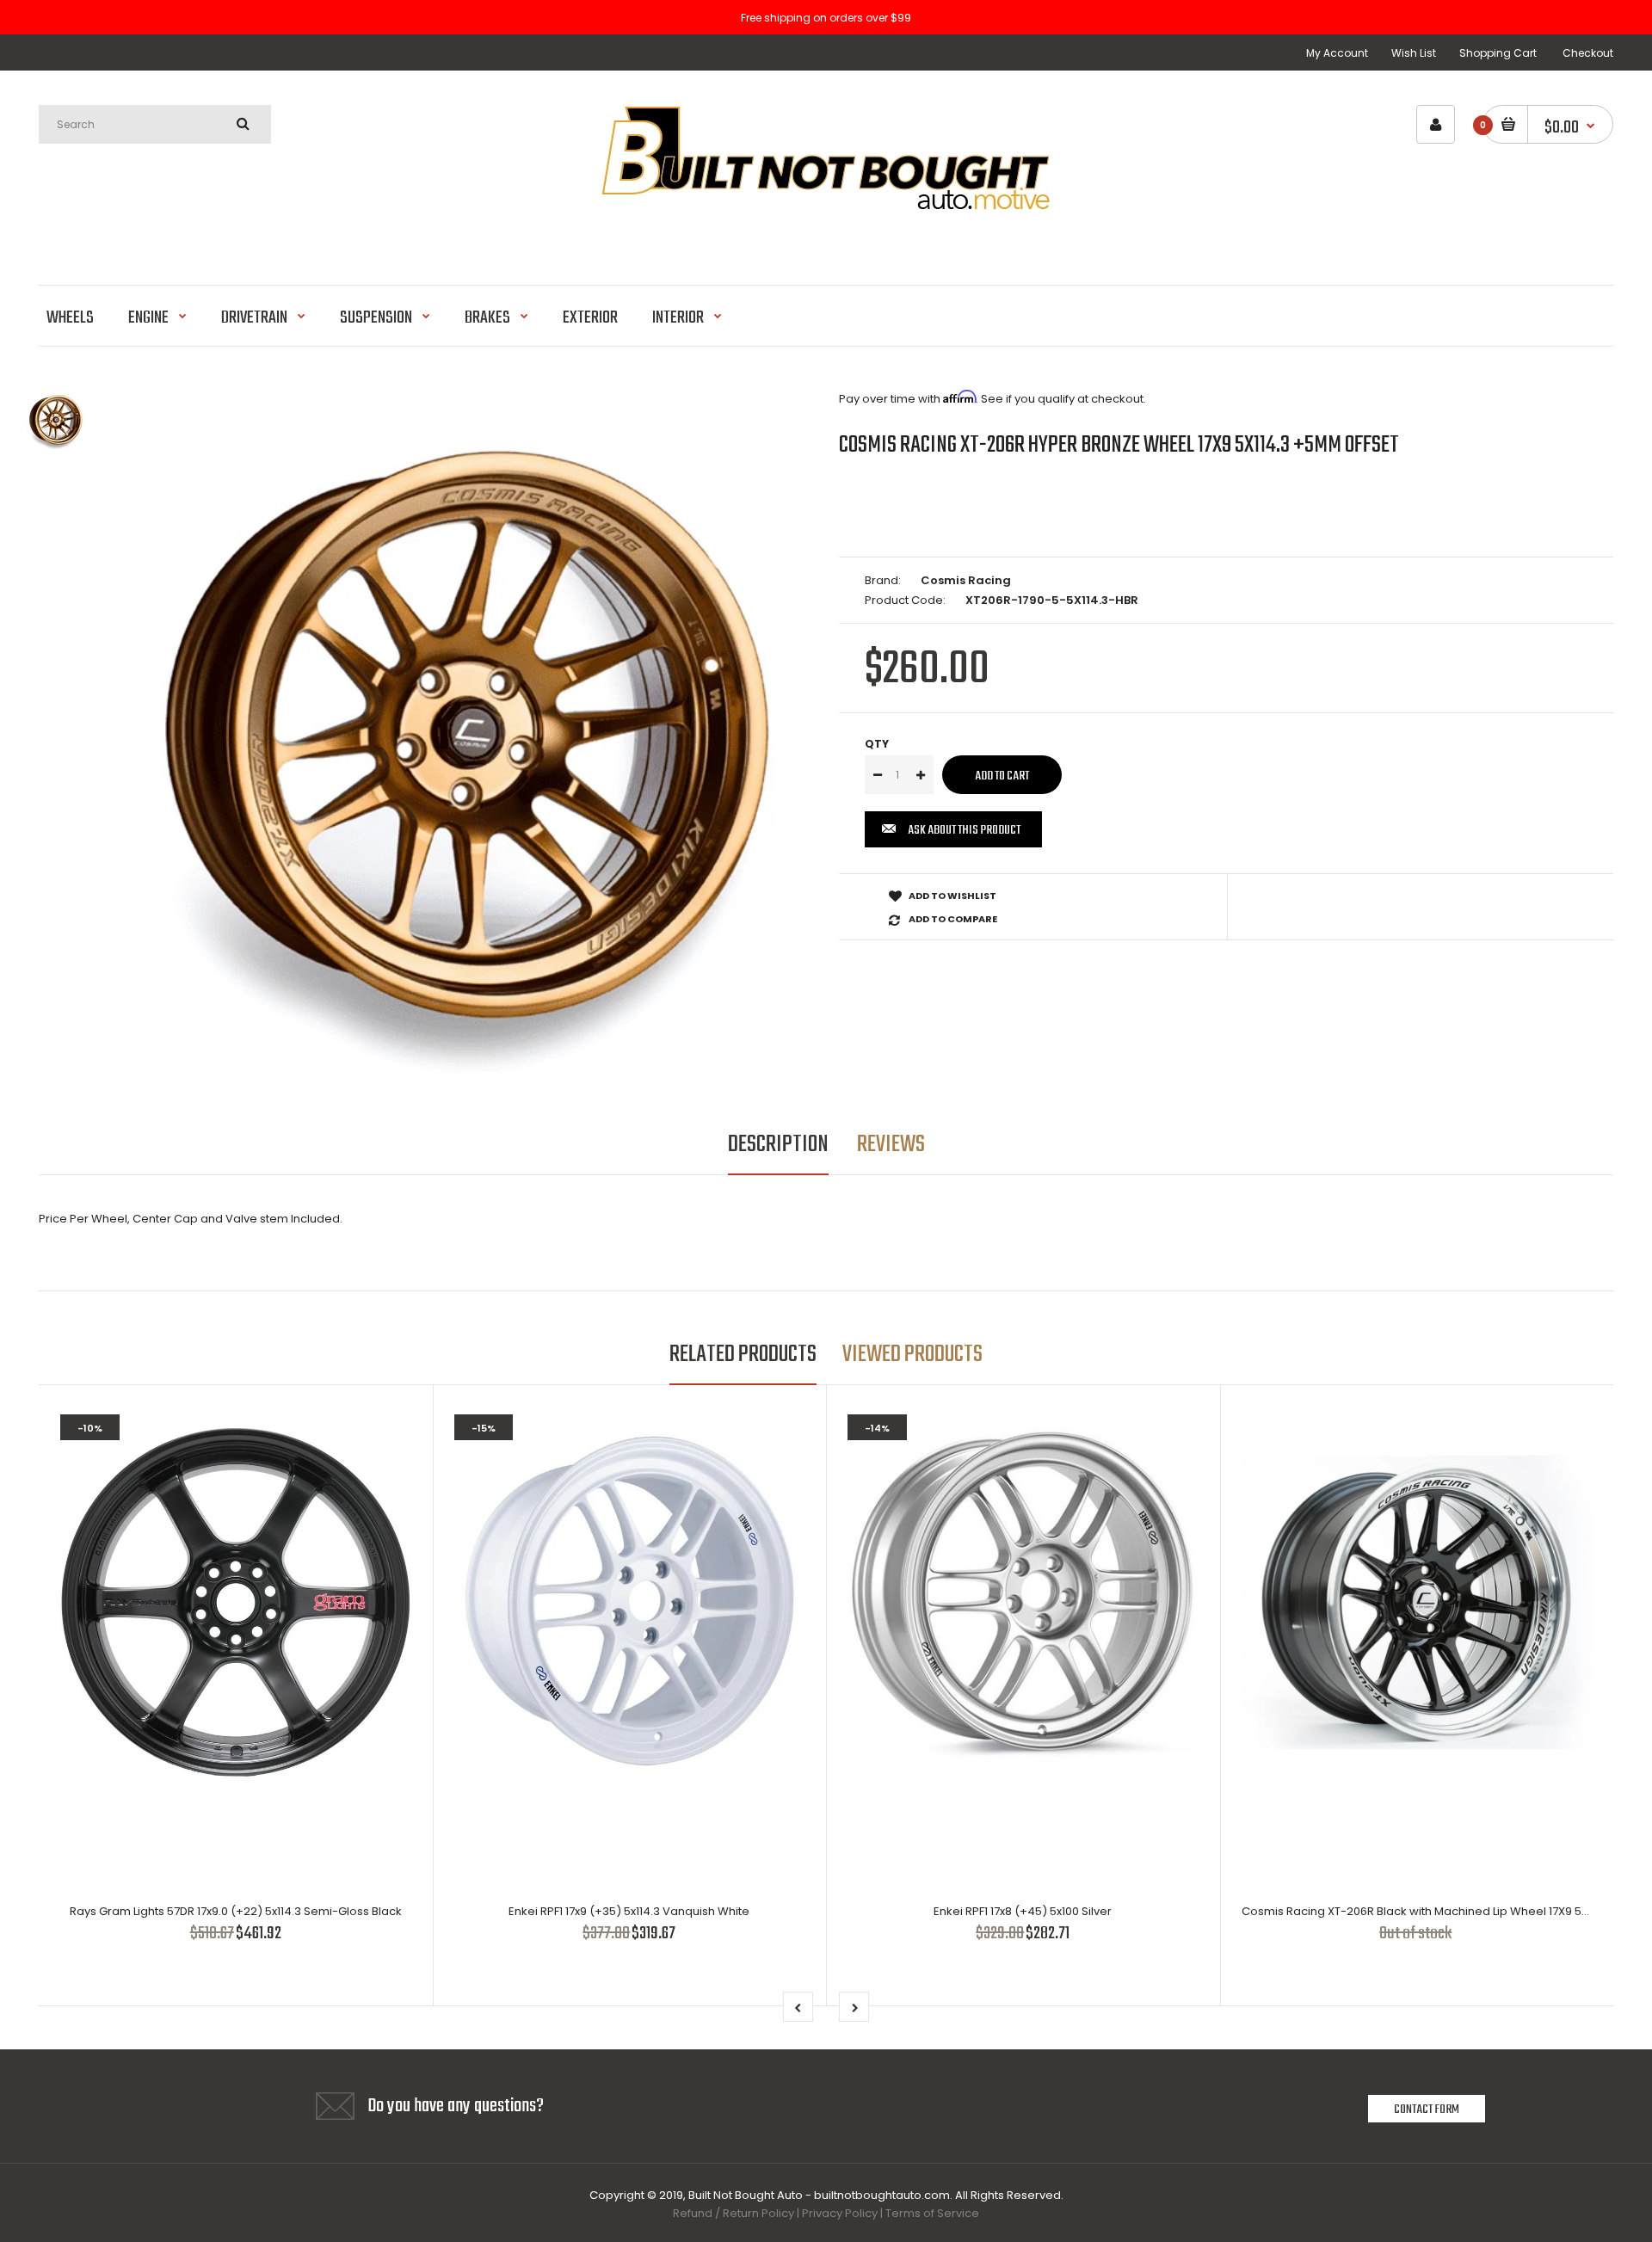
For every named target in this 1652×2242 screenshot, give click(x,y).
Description (778, 1145)
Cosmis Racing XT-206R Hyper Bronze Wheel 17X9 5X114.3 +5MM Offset (1119, 445)
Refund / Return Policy (734, 2213)
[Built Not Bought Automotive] (826, 240)
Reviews (891, 1145)
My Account (1337, 53)
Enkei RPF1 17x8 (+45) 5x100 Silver (1023, 1911)
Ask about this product (964, 830)
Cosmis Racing (966, 580)
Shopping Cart (1498, 53)
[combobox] (155, 124)
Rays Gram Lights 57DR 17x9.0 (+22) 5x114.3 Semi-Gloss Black (236, 1911)
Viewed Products (912, 1355)
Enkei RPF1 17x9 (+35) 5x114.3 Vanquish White (629, 1911)
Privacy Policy (840, 2213)
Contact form (1427, 2110)
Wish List (1414, 53)
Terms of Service (932, 2213)
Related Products (743, 1355)
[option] (469, 734)
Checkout (1588, 53)
